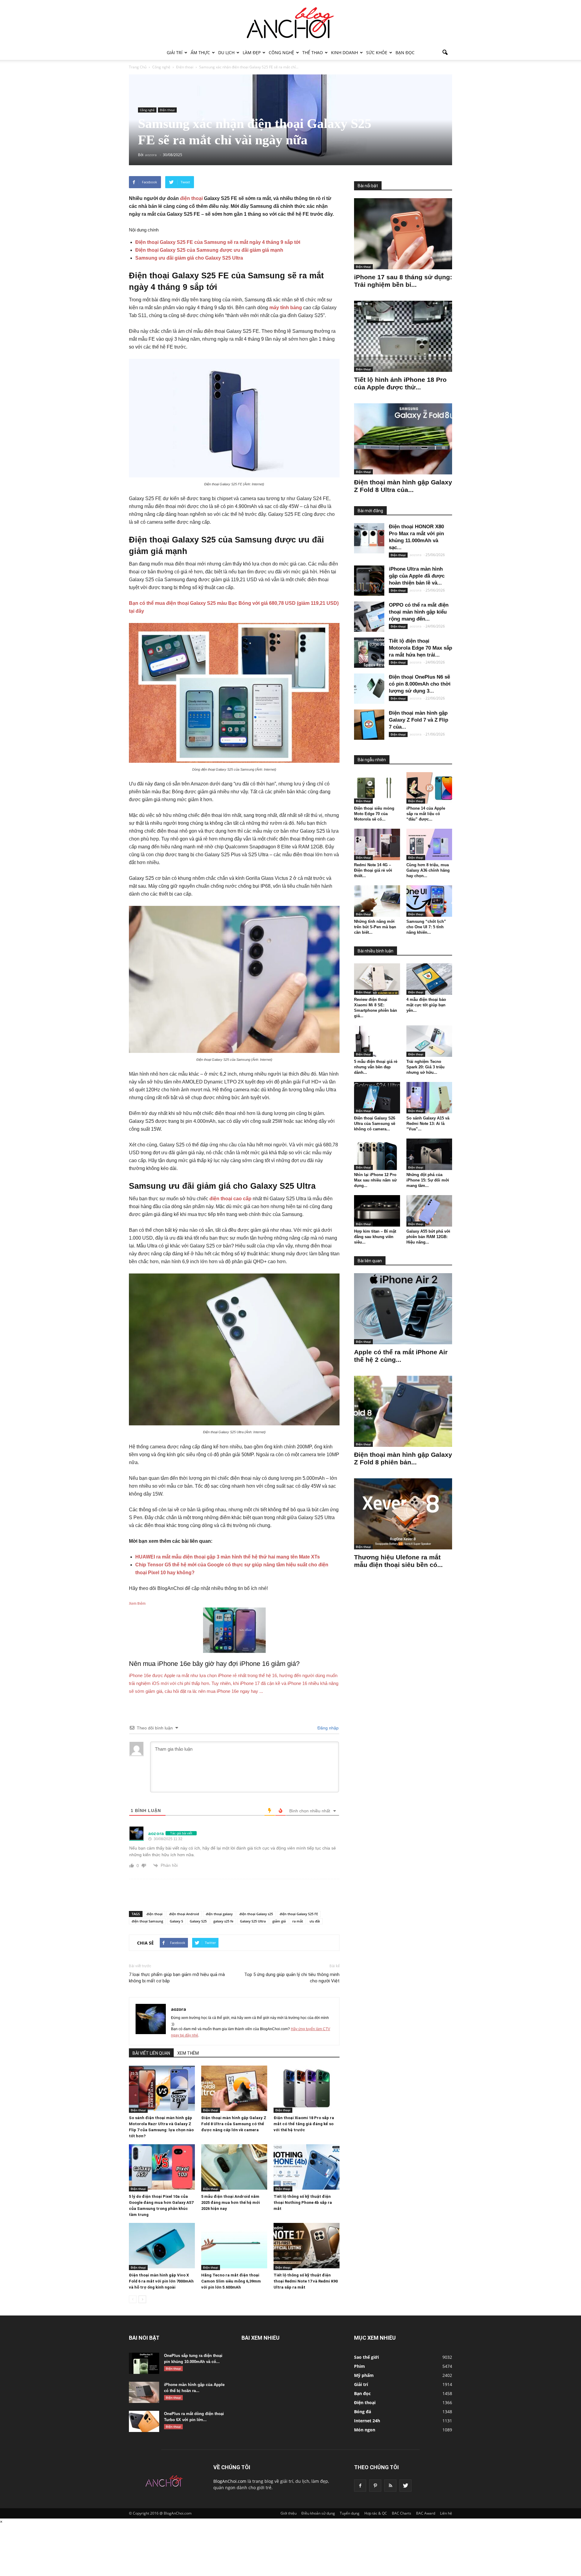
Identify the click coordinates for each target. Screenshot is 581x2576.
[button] (445, 53)
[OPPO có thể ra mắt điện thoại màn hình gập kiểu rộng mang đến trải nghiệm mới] (369, 617)
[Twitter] (405, 2486)
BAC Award (426, 2513)
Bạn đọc (405, 52)
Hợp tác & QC (376, 2513)
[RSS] (390, 2486)
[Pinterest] (375, 2486)
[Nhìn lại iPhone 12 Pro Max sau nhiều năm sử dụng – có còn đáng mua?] (377, 1154)
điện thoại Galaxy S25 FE (299, 1914)
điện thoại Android (184, 1914)
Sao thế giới (366, 2357)
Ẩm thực (200, 52)
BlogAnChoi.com (230, 2481)
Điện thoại (167, 110)
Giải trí (175, 52)
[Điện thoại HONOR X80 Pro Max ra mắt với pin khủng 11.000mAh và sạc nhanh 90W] (369, 538)
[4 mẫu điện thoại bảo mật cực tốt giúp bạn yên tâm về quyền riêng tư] (429, 979)
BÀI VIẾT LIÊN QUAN (151, 2053)
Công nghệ (281, 52)
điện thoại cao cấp (230, 1199)
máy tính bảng (286, 308)
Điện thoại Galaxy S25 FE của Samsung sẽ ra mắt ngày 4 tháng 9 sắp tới (218, 242)
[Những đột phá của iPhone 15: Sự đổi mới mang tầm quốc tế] (429, 1154)
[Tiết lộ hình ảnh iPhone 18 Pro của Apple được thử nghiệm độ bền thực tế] (403, 336)
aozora (179, 2009)
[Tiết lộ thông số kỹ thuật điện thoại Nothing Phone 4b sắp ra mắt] (307, 2167)
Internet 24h (367, 2421)
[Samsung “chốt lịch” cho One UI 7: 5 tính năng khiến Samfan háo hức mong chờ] (429, 901)
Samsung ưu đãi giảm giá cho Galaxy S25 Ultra (189, 258)
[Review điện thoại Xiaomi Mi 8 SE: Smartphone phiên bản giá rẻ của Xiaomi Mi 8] (377, 979)
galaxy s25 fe (223, 1921)
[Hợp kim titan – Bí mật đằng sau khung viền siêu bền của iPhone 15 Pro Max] (377, 1211)
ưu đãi (315, 1921)
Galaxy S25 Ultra (253, 1921)
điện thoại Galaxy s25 (256, 1914)
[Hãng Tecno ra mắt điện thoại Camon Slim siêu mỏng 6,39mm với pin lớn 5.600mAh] (234, 2246)
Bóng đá (363, 2412)
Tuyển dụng (350, 2513)
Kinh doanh (345, 52)
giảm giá (279, 1921)
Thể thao (313, 52)
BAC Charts (402, 2513)
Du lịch (226, 52)
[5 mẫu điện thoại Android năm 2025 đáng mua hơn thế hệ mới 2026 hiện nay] (234, 2167)
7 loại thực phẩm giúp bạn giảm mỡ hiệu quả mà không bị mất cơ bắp (177, 1978)
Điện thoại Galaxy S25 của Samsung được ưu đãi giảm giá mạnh (209, 250)
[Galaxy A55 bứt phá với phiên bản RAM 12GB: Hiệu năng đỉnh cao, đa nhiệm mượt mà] (429, 1211)
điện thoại (191, 198)
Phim (359, 2366)
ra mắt (298, 1921)
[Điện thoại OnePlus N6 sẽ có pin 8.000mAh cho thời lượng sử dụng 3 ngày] (369, 689)
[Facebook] (360, 2486)
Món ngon (365, 2430)
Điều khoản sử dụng (318, 2513)
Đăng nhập (327, 1728)
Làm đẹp (252, 52)
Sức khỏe (377, 52)
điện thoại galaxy (219, 1914)
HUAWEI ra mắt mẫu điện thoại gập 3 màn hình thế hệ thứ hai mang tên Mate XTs (228, 1557)
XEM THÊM (188, 2053)
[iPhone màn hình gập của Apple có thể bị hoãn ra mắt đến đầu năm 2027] (144, 2392)
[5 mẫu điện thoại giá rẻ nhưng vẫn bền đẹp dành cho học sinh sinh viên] (377, 1041)
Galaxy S (176, 1921)
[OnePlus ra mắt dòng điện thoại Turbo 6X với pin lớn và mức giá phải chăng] (144, 2421)
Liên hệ (446, 2513)
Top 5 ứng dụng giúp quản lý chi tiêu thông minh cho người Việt (292, 1978)
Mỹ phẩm (364, 2375)
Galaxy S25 (198, 1921)
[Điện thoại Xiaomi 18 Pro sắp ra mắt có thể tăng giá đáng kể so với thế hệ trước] (307, 2088)
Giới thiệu (289, 2513)
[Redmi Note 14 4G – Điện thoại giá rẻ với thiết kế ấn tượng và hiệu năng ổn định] (377, 844)
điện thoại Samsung (147, 1921)
